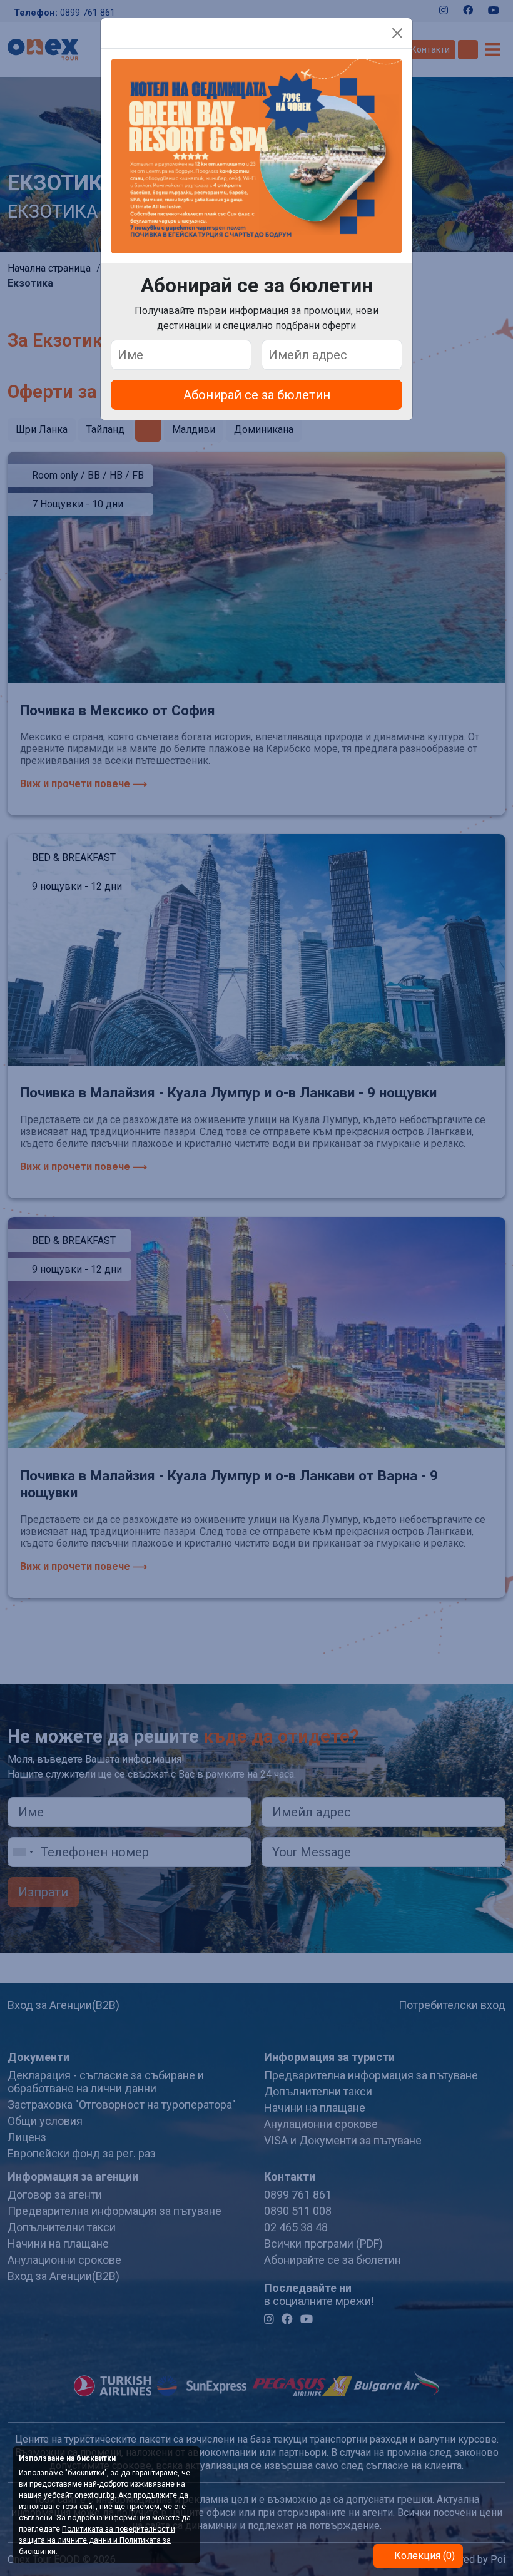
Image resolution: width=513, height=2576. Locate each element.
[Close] (397, 33)
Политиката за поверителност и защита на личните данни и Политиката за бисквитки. (97, 2540)
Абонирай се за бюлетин (257, 395)
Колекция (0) (423, 2556)
